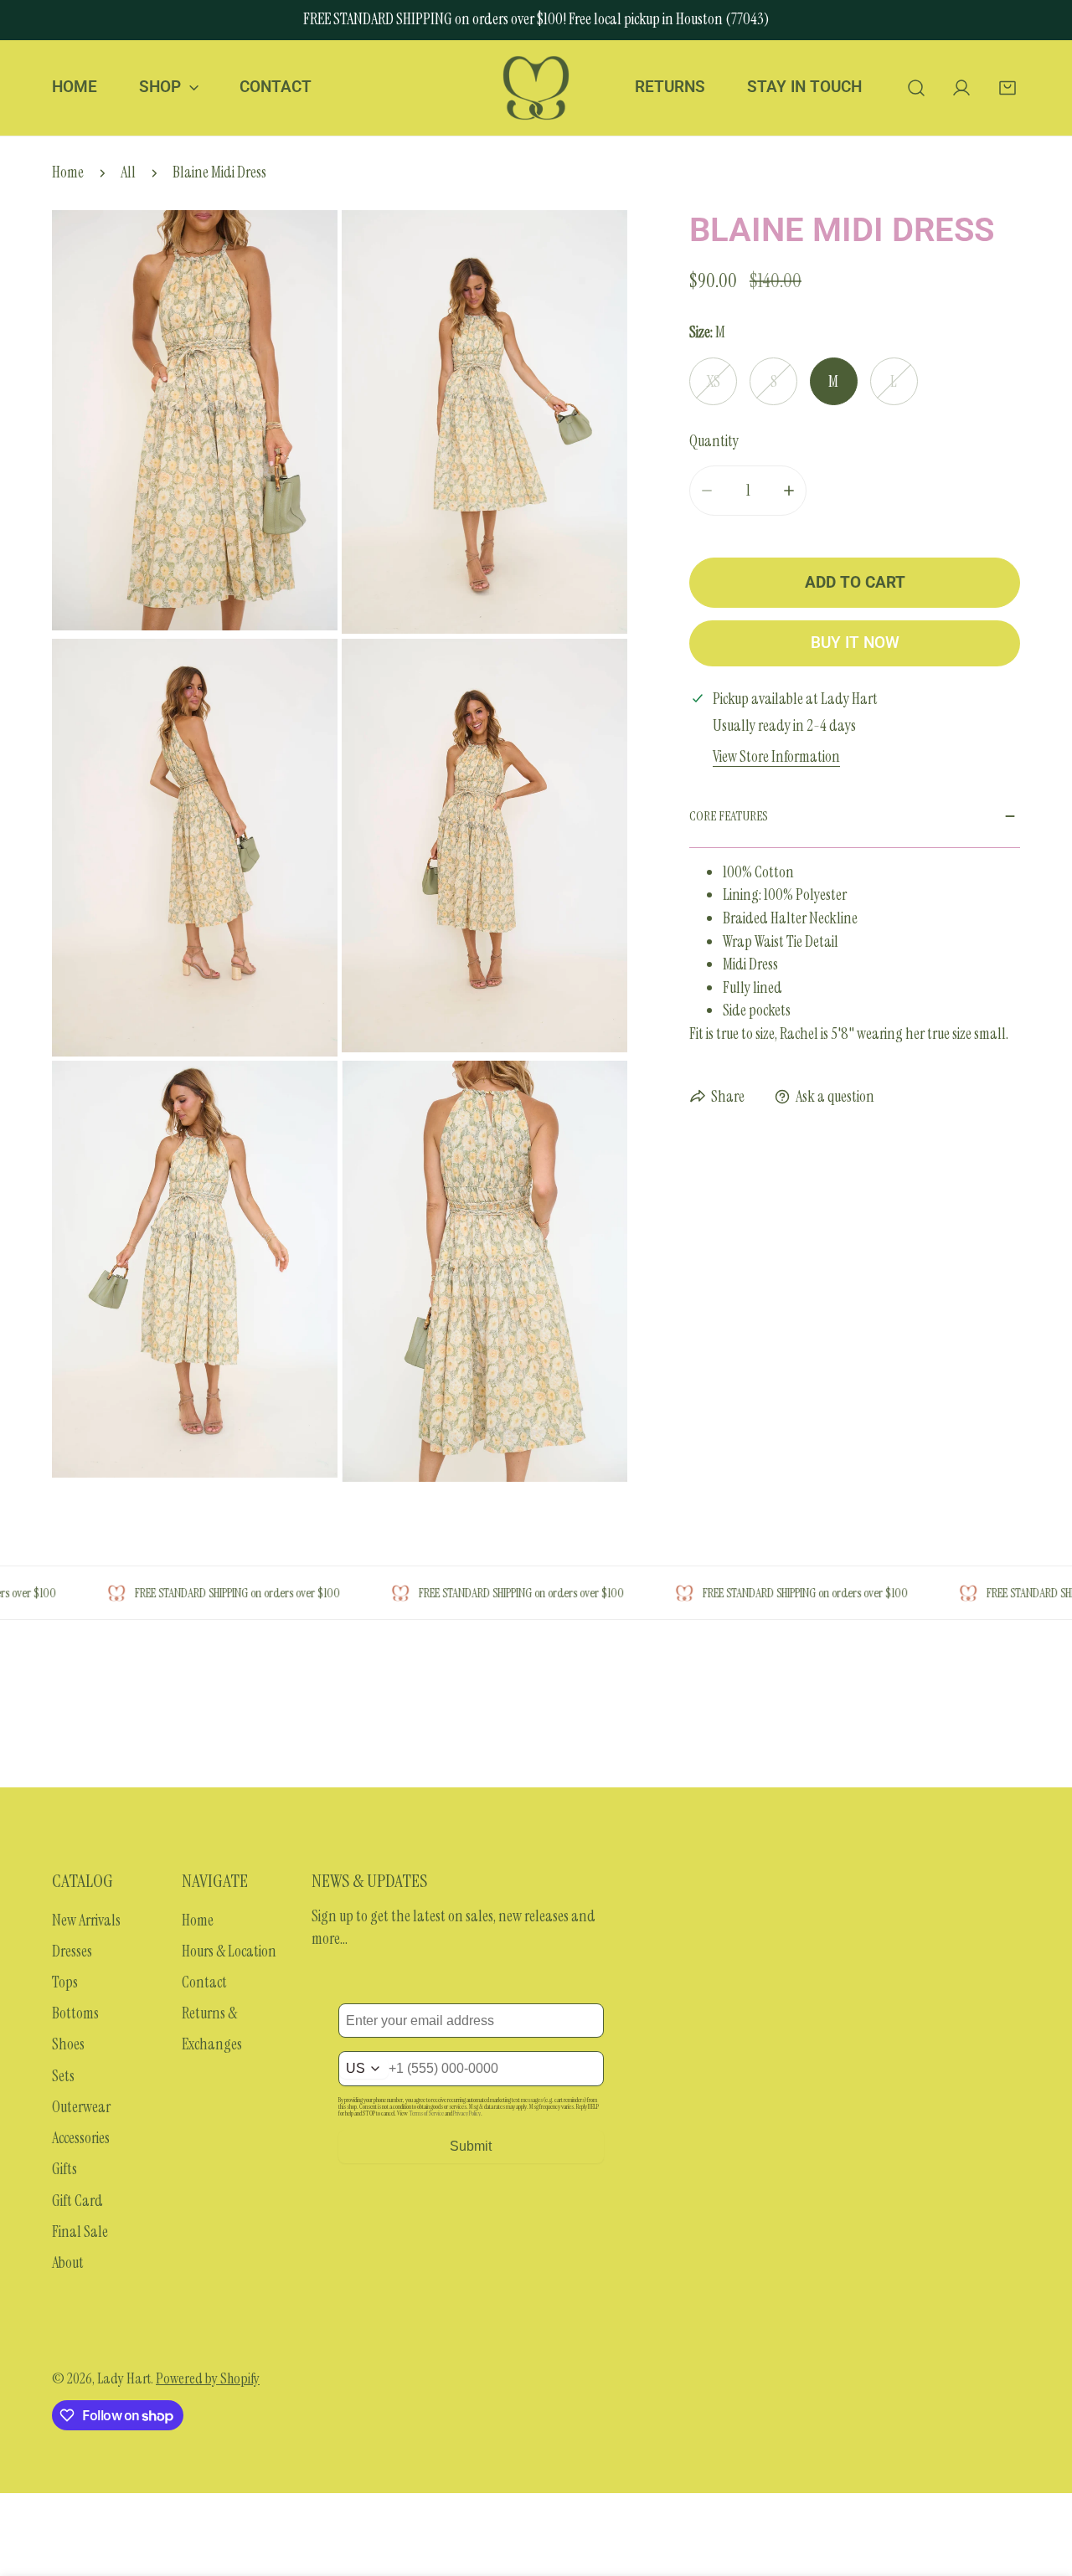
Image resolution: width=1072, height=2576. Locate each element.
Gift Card (77, 2201)
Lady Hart (124, 2378)
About (68, 2263)
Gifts (64, 2169)
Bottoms (75, 2013)
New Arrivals (86, 1920)
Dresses (72, 1951)
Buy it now (855, 643)
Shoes (68, 2044)
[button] (1007, 87)
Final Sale (80, 2232)
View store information (776, 757)
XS (713, 382)
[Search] (916, 87)
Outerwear (81, 2107)
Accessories (81, 2138)
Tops (65, 1982)
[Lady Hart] (536, 88)
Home (68, 172)
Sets (63, 2076)
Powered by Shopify (208, 2378)
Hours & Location (229, 1951)
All (128, 172)
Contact (204, 1982)
